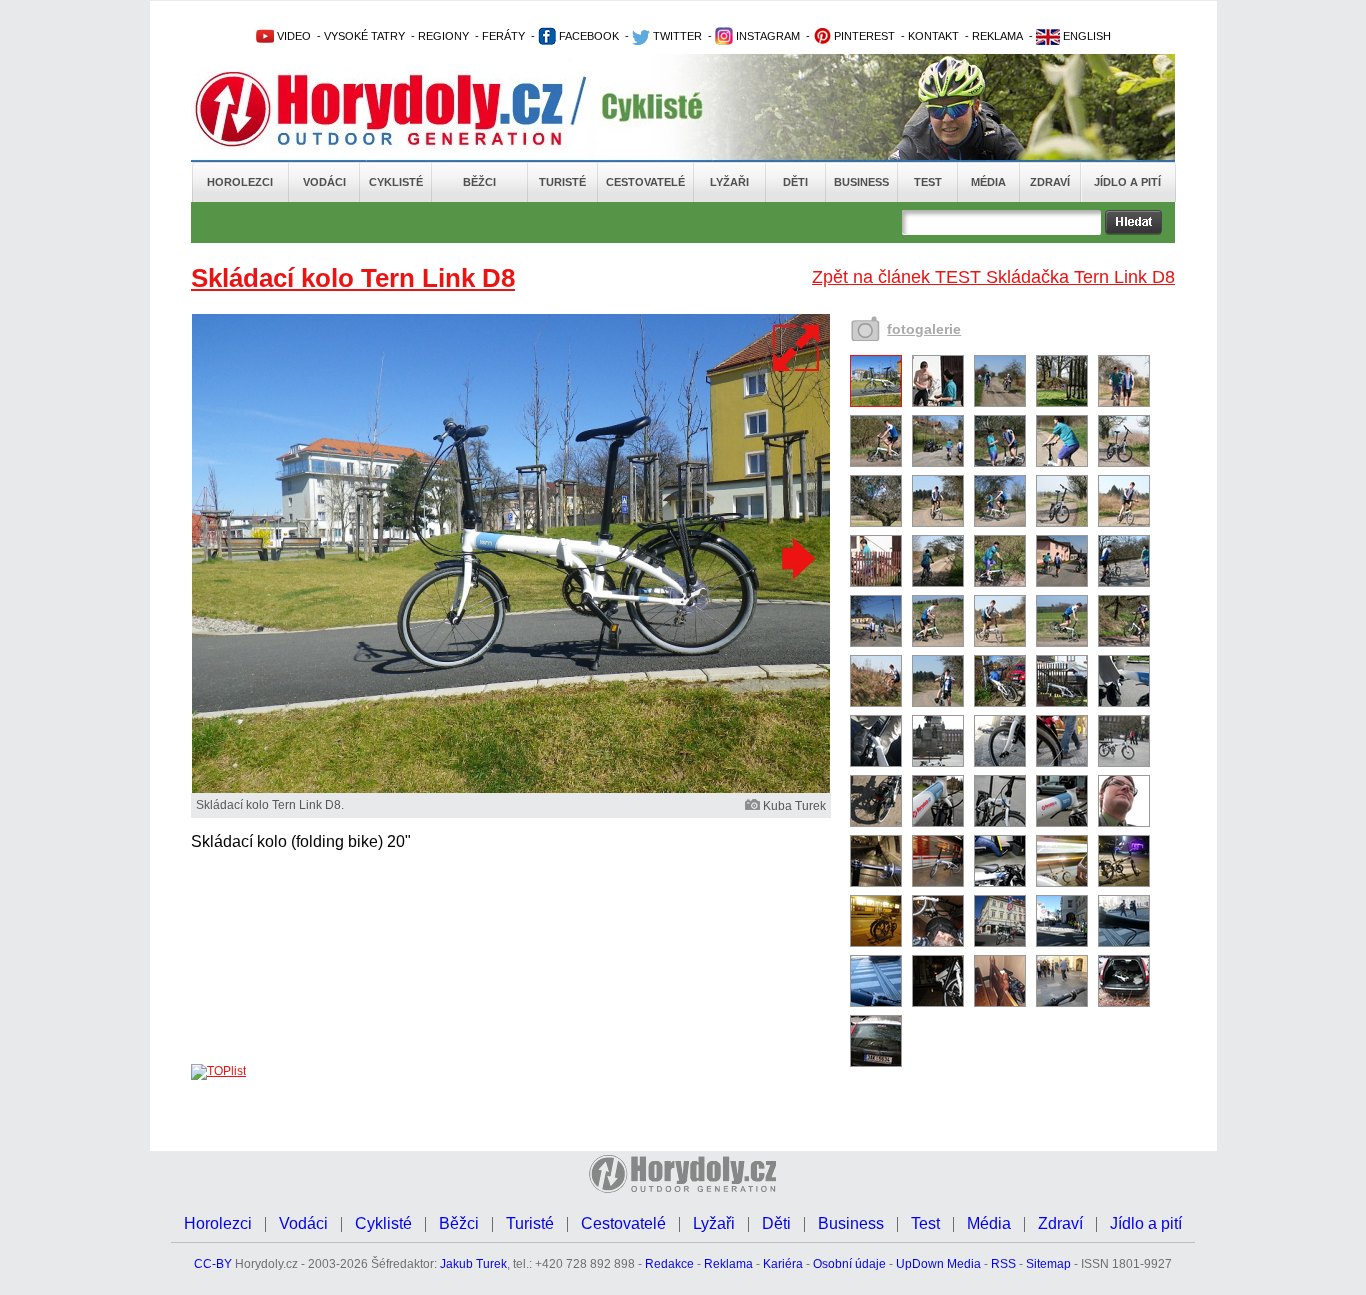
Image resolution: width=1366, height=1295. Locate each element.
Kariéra (783, 1264)
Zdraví (1050, 182)
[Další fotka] (796, 558)
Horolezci (240, 182)
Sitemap (1048, 1264)
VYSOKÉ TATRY (364, 36)
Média (988, 182)
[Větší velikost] (797, 348)
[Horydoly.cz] (403, 109)
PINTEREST (863, 36)
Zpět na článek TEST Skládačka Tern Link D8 (993, 277)
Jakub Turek (473, 1264)
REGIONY (443, 36)
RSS (1003, 1264)
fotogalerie (924, 329)
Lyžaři (729, 182)
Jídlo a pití (1127, 182)
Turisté (562, 182)
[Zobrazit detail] (876, 403)
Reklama (728, 1264)
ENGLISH (1085, 36)
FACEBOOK (587, 36)
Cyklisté (396, 182)
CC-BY (213, 1264)
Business (861, 182)
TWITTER (676, 36)
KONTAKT (933, 36)
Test (928, 182)
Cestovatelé (645, 182)
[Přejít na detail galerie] (511, 789)
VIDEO (292, 36)
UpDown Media (938, 1264)
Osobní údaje (849, 1264)
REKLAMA (997, 36)
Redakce (669, 1264)
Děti (795, 182)
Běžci (479, 182)
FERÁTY (503, 36)
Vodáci (324, 182)
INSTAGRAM (766, 36)
